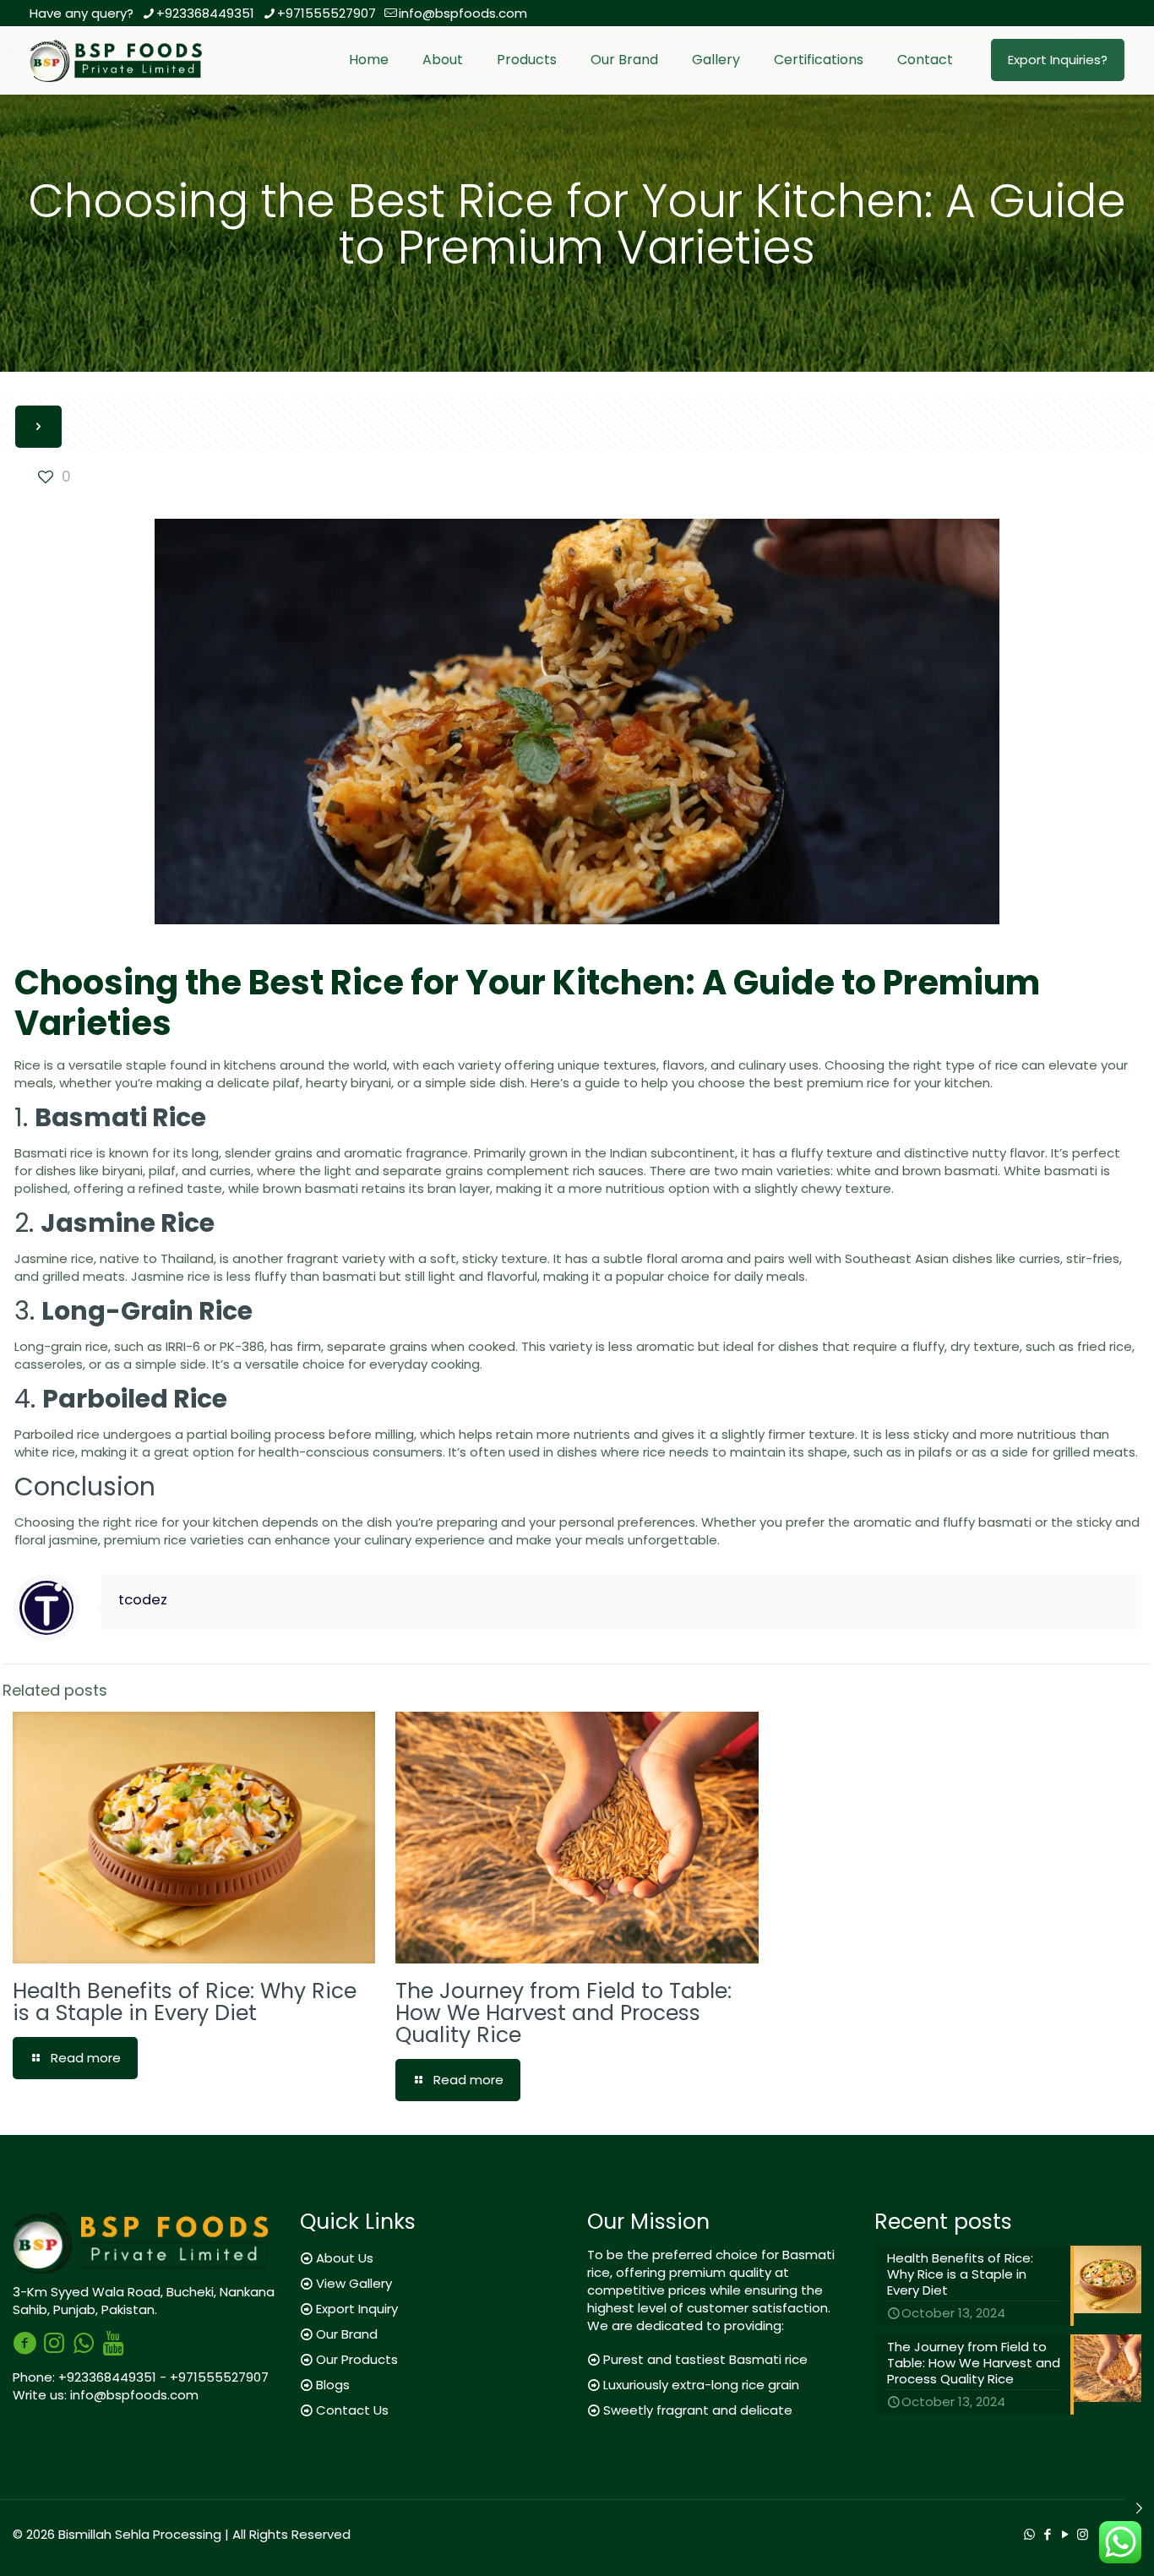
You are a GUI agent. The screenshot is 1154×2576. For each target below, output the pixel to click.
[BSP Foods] (120, 60)
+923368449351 (205, 13)
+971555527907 (327, 13)
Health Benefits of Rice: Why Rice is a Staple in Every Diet (185, 2002)
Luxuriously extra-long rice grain (701, 2385)
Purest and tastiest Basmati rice (705, 2359)
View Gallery (354, 2283)
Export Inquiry (357, 2309)
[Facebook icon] (1047, 2534)
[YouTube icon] (1065, 2534)
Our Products (357, 2359)
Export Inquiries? (1058, 60)
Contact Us (352, 2410)
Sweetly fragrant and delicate (698, 2410)
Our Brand (347, 2334)
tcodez (143, 1600)
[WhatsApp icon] (1029, 2534)
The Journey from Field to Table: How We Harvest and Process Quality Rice (563, 2013)
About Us (345, 2258)
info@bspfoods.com (463, 13)
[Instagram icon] (1083, 2534)
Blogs (333, 2385)
